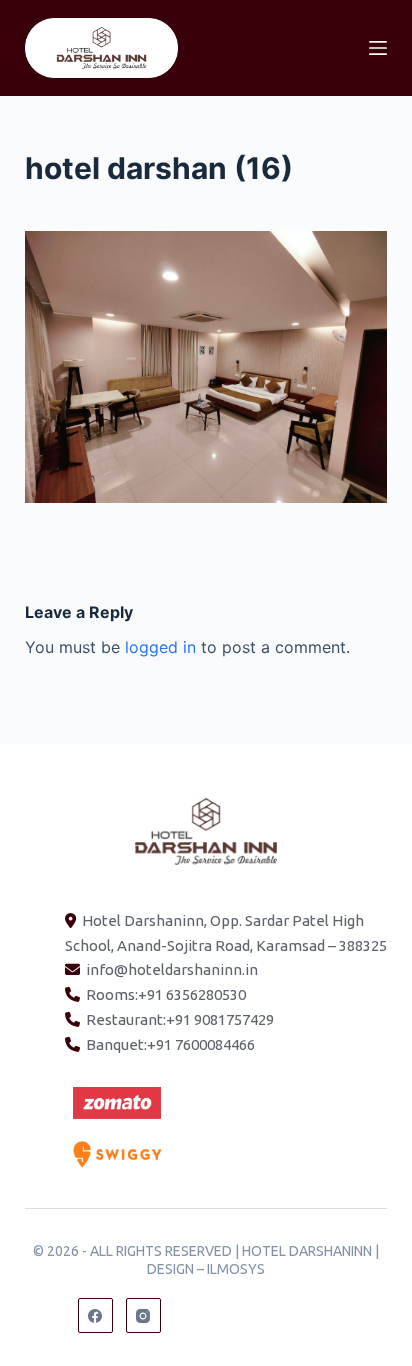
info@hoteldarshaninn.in (172, 969)
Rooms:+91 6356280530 (166, 994)
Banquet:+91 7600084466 (170, 1044)
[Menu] (378, 48)
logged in (160, 647)
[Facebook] (95, 1315)
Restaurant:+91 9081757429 (180, 1019)
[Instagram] (143, 1315)
